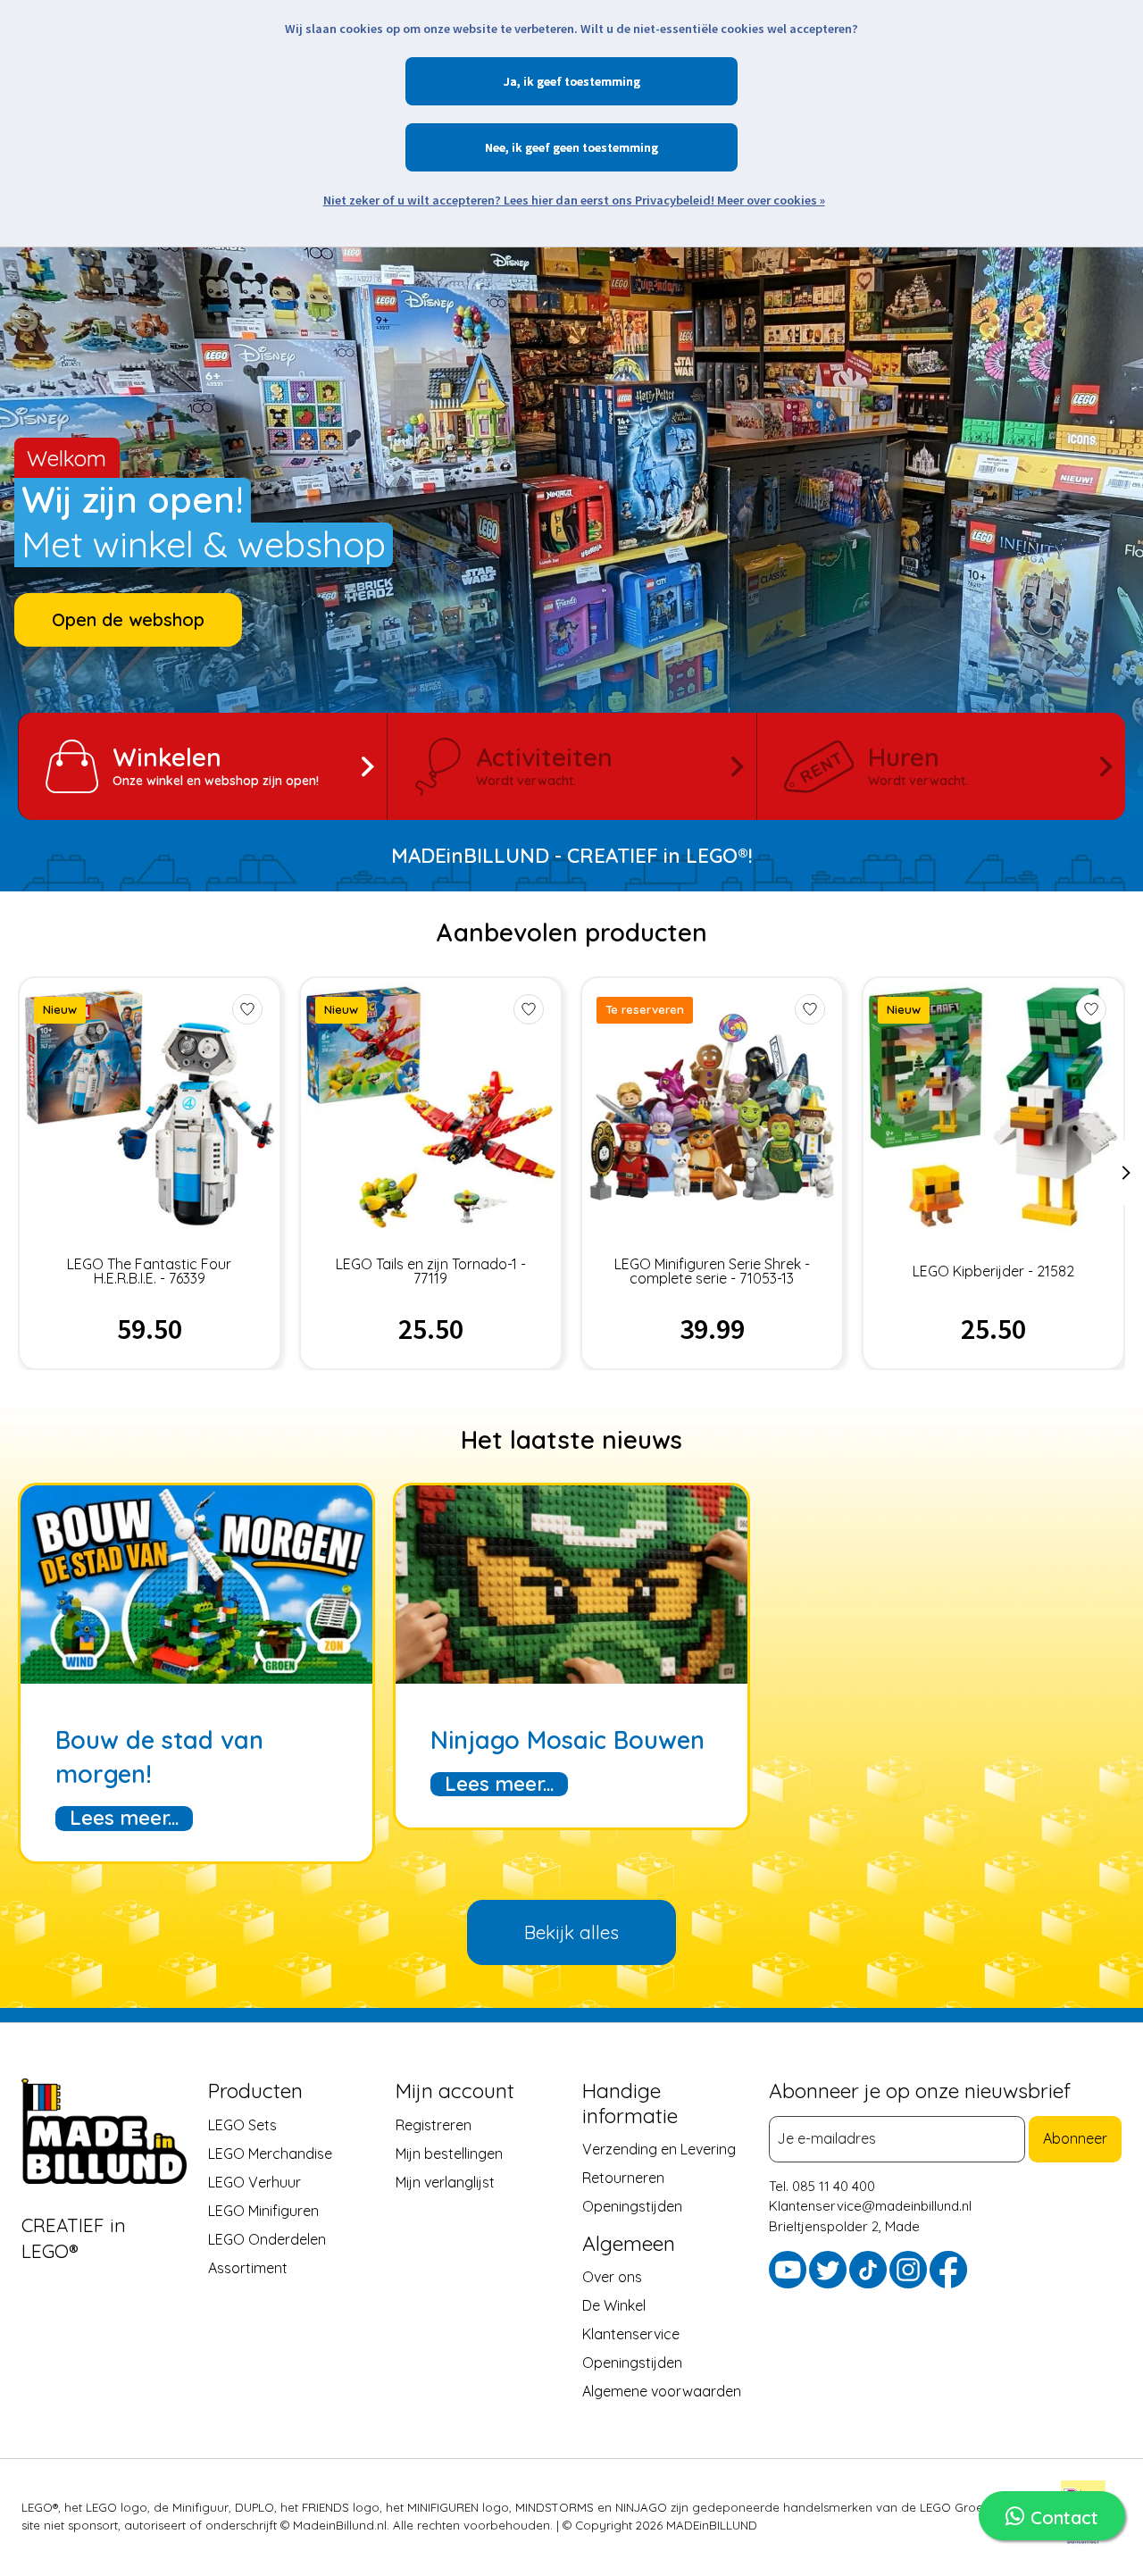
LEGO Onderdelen (267, 2239)
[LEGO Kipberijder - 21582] (993, 1107)
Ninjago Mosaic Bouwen (567, 1740)
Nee (495, 147)
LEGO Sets (242, 2125)
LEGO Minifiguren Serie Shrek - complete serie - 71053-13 (712, 1271)
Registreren (434, 2125)
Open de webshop (128, 619)
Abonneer (1075, 2139)
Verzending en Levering (659, 2150)
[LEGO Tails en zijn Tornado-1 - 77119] (431, 1107)
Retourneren (623, 2179)
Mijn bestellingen (449, 2154)
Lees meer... (124, 1818)
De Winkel (614, 2306)
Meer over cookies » (771, 200)
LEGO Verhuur (254, 2182)
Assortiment (248, 2268)
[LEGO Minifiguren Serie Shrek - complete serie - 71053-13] (712, 1107)
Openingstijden (632, 2207)
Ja (510, 81)
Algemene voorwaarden (662, 2392)
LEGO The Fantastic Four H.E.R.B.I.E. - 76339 (149, 1271)
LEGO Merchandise (270, 2154)
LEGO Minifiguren (263, 2211)
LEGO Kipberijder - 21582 (993, 1271)
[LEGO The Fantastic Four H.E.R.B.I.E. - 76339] (150, 1107)
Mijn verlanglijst (445, 2182)
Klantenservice (631, 2335)
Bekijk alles (571, 1932)
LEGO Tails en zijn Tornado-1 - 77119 (431, 1271)
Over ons (612, 2278)
